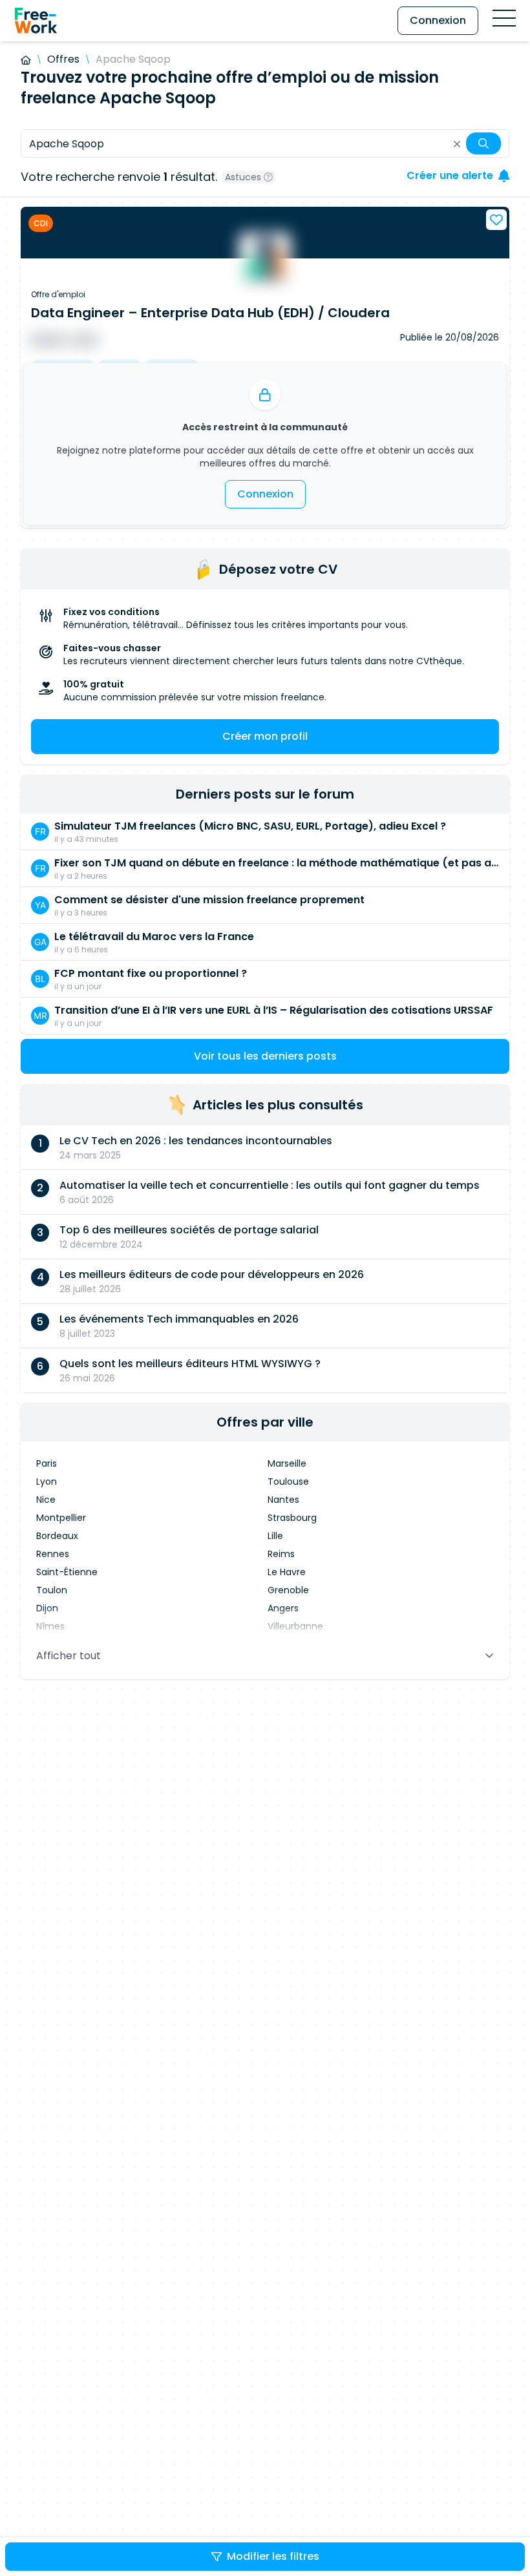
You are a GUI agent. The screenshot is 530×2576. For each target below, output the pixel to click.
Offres (63, 59)
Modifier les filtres (273, 2556)
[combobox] (265, 143)
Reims (281, 1554)
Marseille (287, 1463)
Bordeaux (57, 1536)
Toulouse (288, 1482)
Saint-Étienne (67, 1572)
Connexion (438, 20)
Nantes (283, 1500)
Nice (46, 1500)
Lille (275, 1536)
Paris (47, 1463)
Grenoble (288, 1590)
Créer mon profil (265, 736)
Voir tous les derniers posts (265, 1056)
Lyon (47, 1482)
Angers (283, 1608)
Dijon (47, 1608)
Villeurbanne (295, 1626)
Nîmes (50, 1626)
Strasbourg (292, 1518)
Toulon (52, 1590)
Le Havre (287, 1572)
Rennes (53, 1554)
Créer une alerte (450, 175)
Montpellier (61, 1518)
